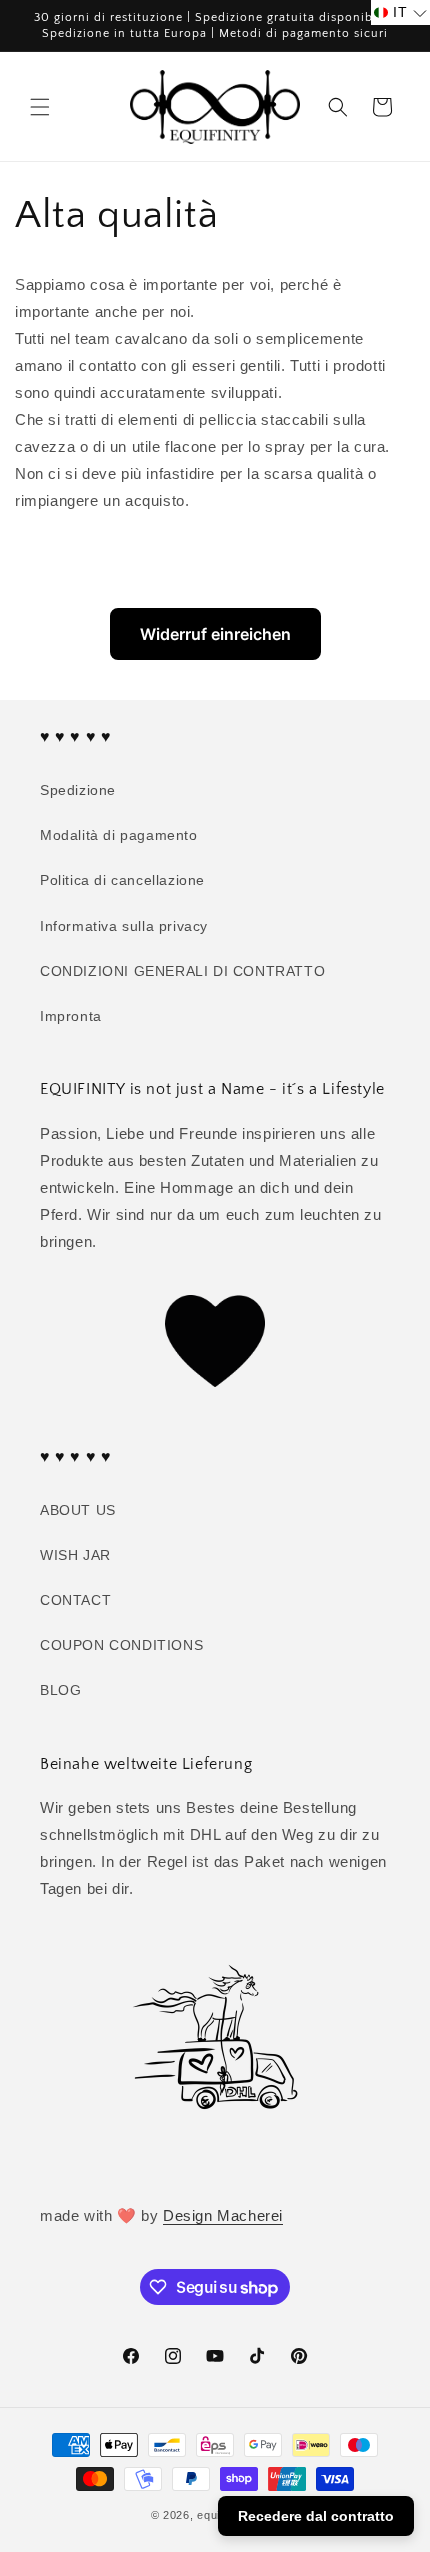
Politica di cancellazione (122, 880)
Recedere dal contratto (316, 2516)
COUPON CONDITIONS (121, 1645)
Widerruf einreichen (215, 634)
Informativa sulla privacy (124, 926)
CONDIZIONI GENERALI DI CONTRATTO (182, 971)
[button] (40, 107)
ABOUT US (78, 1510)
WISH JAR (75, 1555)
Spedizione (78, 790)
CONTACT (75, 1600)
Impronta (71, 1016)
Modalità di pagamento (119, 835)
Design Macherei (223, 2215)
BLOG (60, 1690)
